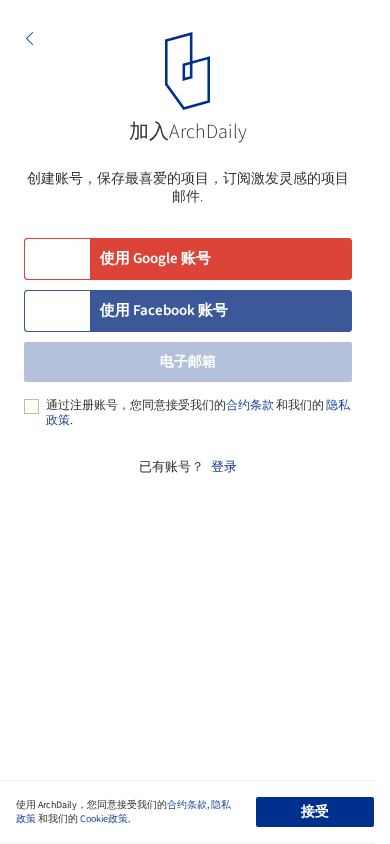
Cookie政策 (104, 819)
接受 (315, 812)
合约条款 (250, 405)
